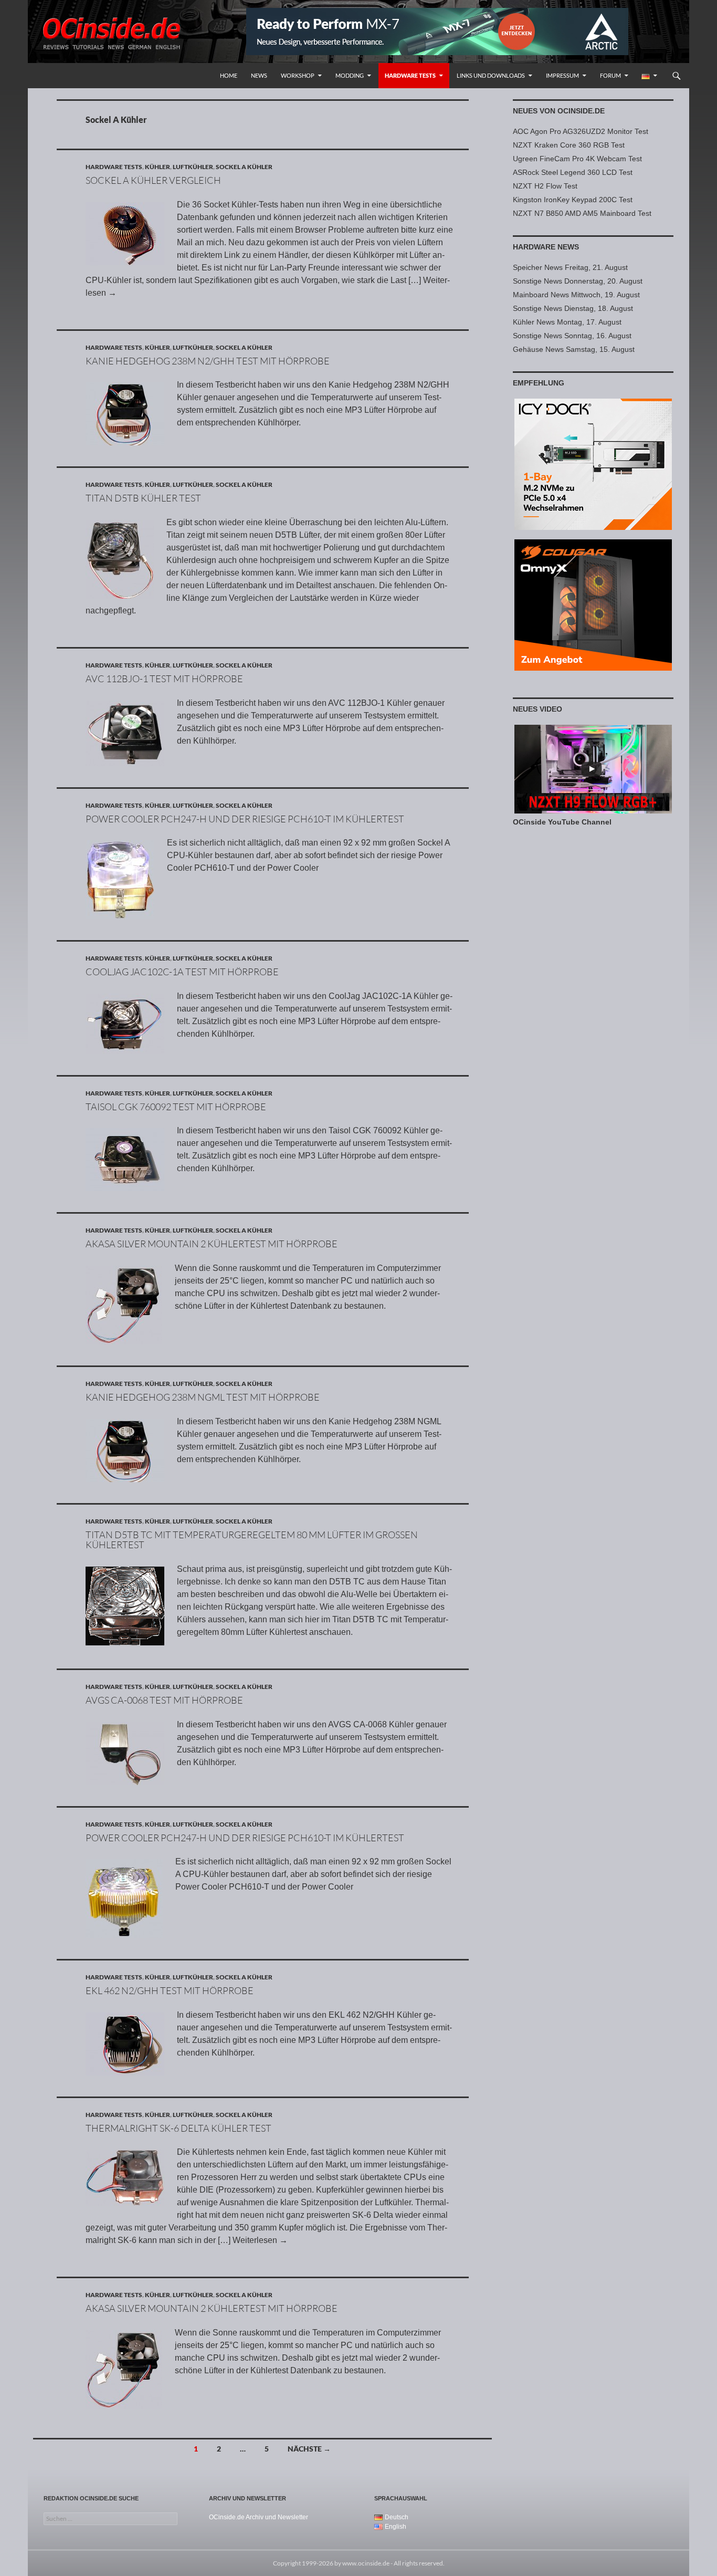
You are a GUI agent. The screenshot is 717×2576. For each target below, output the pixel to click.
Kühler (157, 167)
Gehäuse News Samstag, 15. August (574, 349)
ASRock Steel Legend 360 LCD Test (573, 172)
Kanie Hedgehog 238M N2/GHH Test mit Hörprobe (208, 361)
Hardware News (546, 247)
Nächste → (309, 2449)
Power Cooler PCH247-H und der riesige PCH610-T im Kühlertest (245, 819)
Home (229, 75)
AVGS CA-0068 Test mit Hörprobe (164, 1700)
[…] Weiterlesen (253, 2240)
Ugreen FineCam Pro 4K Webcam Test (577, 159)
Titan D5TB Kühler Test (143, 498)
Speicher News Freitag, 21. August (570, 267)
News (259, 75)
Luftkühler (193, 167)
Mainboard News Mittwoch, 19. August (576, 295)
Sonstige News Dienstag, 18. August (573, 308)
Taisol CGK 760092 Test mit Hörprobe (176, 1107)
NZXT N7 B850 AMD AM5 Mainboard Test (582, 213)
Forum (610, 75)
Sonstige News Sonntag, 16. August (572, 336)
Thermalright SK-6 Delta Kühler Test (178, 2128)
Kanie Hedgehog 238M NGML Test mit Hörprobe (203, 1397)
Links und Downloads (491, 75)
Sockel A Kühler (244, 167)
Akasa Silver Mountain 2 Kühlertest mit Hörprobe (212, 1244)
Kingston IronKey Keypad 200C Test (573, 200)
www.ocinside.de (366, 2563)
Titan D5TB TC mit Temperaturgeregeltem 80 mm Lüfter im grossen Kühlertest (252, 1540)
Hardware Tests (410, 75)
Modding (350, 75)
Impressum (562, 75)
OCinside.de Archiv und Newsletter (259, 2517)
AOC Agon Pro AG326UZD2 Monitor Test (581, 131)
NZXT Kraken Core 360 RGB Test (569, 145)
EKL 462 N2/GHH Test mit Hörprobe (170, 1990)
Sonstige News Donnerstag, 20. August (578, 281)
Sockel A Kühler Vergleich (153, 180)
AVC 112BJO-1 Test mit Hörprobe (164, 679)
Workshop (298, 75)
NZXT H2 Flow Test (545, 186)
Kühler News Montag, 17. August (567, 322)
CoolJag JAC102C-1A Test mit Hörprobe (182, 972)
